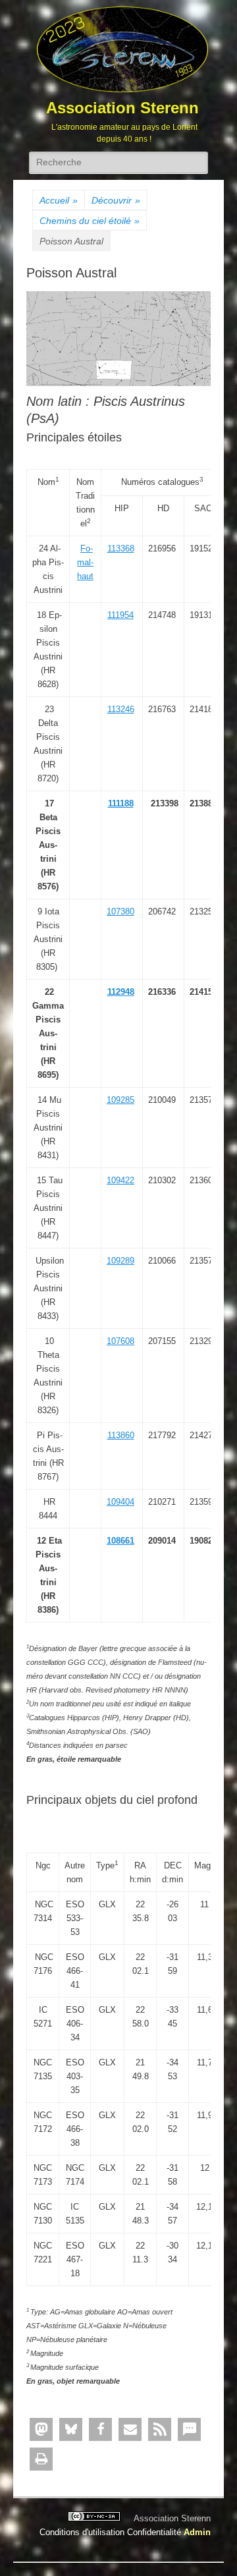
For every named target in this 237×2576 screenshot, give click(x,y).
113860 (121, 1435)
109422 (120, 1180)
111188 (121, 803)
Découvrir (116, 200)
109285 (120, 1100)
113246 (121, 709)
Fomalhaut (85, 562)
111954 (120, 615)
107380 (120, 911)
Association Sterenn (122, 108)
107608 (120, 1341)
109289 (120, 1261)
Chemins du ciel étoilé (90, 221)
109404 (120, 1502)
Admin (197, 2532)
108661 (120, 1541)
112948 (121, 992)
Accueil (59, 200)
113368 (121, 548)
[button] (41, 2429)
